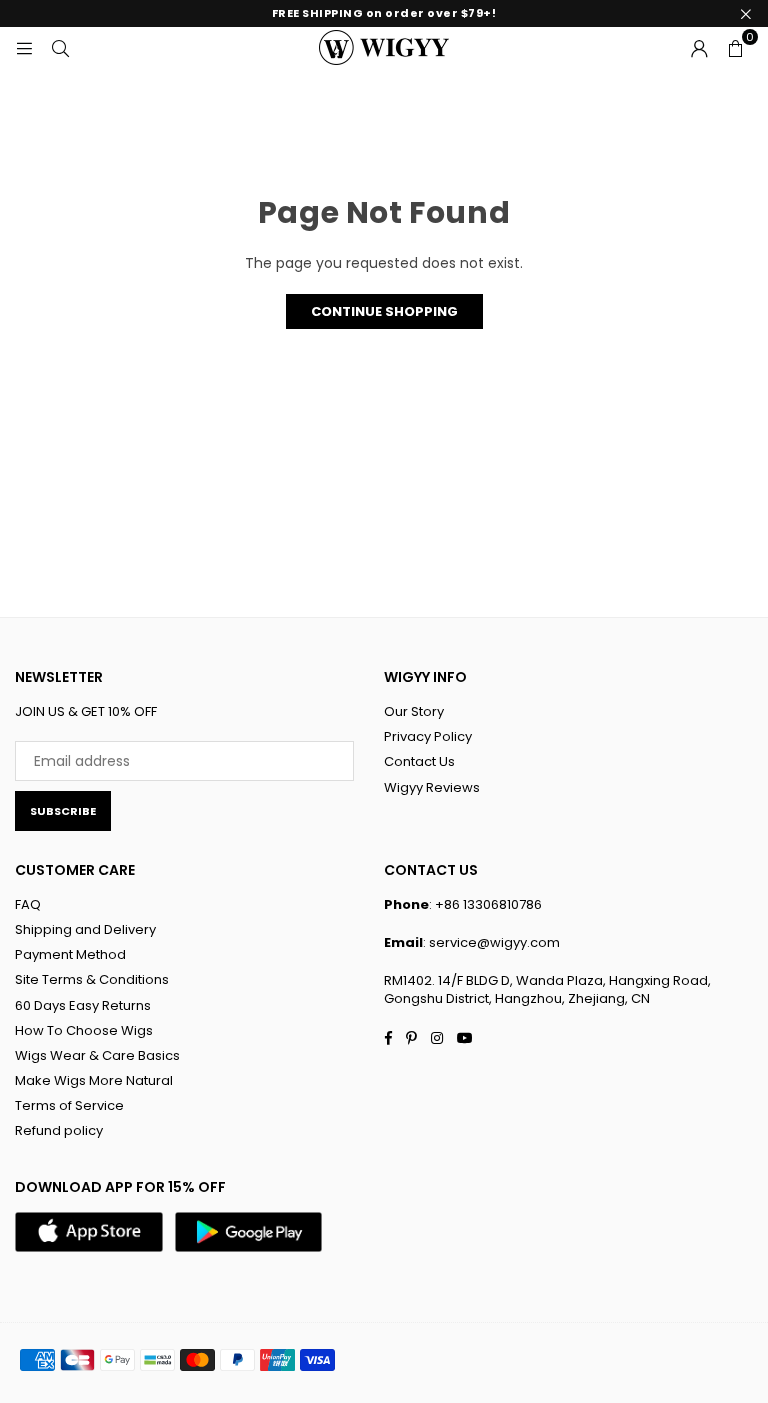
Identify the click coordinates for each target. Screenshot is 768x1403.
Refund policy (59, 1130)
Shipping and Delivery (85, 929)
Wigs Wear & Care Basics (97, 1055)
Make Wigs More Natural (94, 1080)
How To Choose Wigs (84, 1030)
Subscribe (63, 811)
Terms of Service (69, 1105)
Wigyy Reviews (432, 787)
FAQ (28, 904)
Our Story (414, 711)
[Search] (60, 47)
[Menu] (24, 47)
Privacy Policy (428, 736)
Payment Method (70, 954)
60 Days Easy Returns (83, 1005)
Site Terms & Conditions (92, 979)
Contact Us (419, 761)
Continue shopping (384, 311)
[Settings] (699, 47)
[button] (735, 47)
